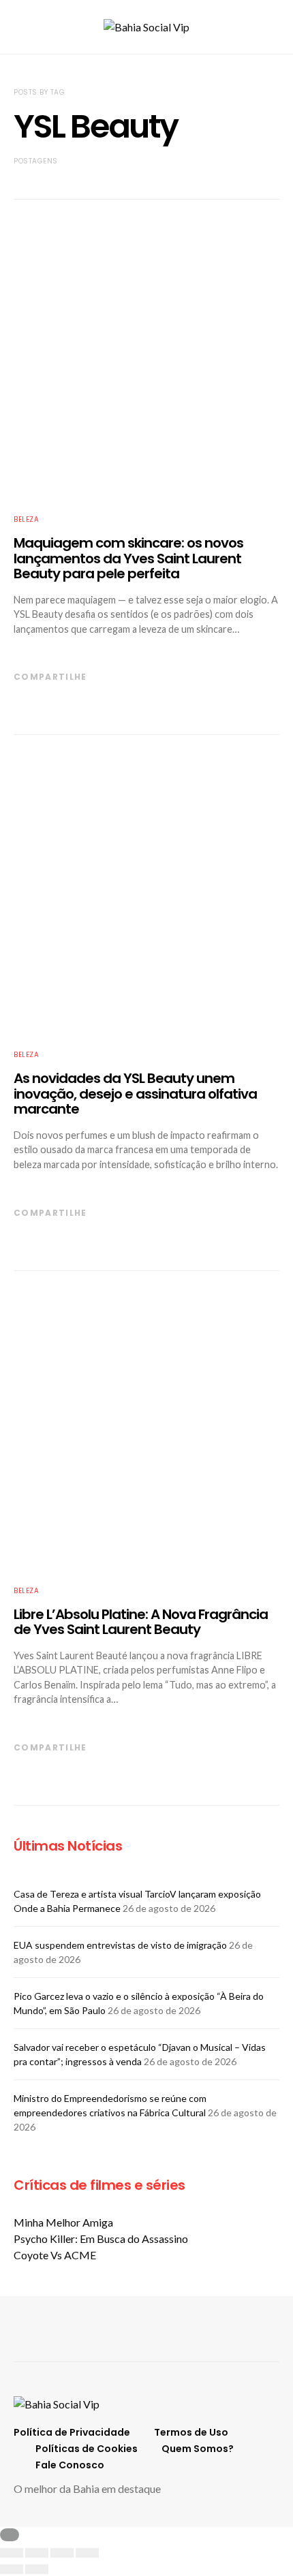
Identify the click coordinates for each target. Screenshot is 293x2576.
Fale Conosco (70, 2465)
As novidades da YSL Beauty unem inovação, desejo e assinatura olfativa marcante (135, 1094)
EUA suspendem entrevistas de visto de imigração (120, 1945)
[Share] (37, 2553)
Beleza (26, 519)
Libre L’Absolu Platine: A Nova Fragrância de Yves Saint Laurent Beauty (141, 1622)
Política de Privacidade (72, 2432)
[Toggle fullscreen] (62, 2553)
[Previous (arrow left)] (12, 2569)
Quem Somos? (198, 2449)
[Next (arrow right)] (37, 2569)
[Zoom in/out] (87, 2553)
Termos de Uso (191, 2432)
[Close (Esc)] (12, 2553)
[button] (275, 27)
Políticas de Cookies (87, 2449)
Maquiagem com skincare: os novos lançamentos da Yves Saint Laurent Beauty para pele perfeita (128, 558)
